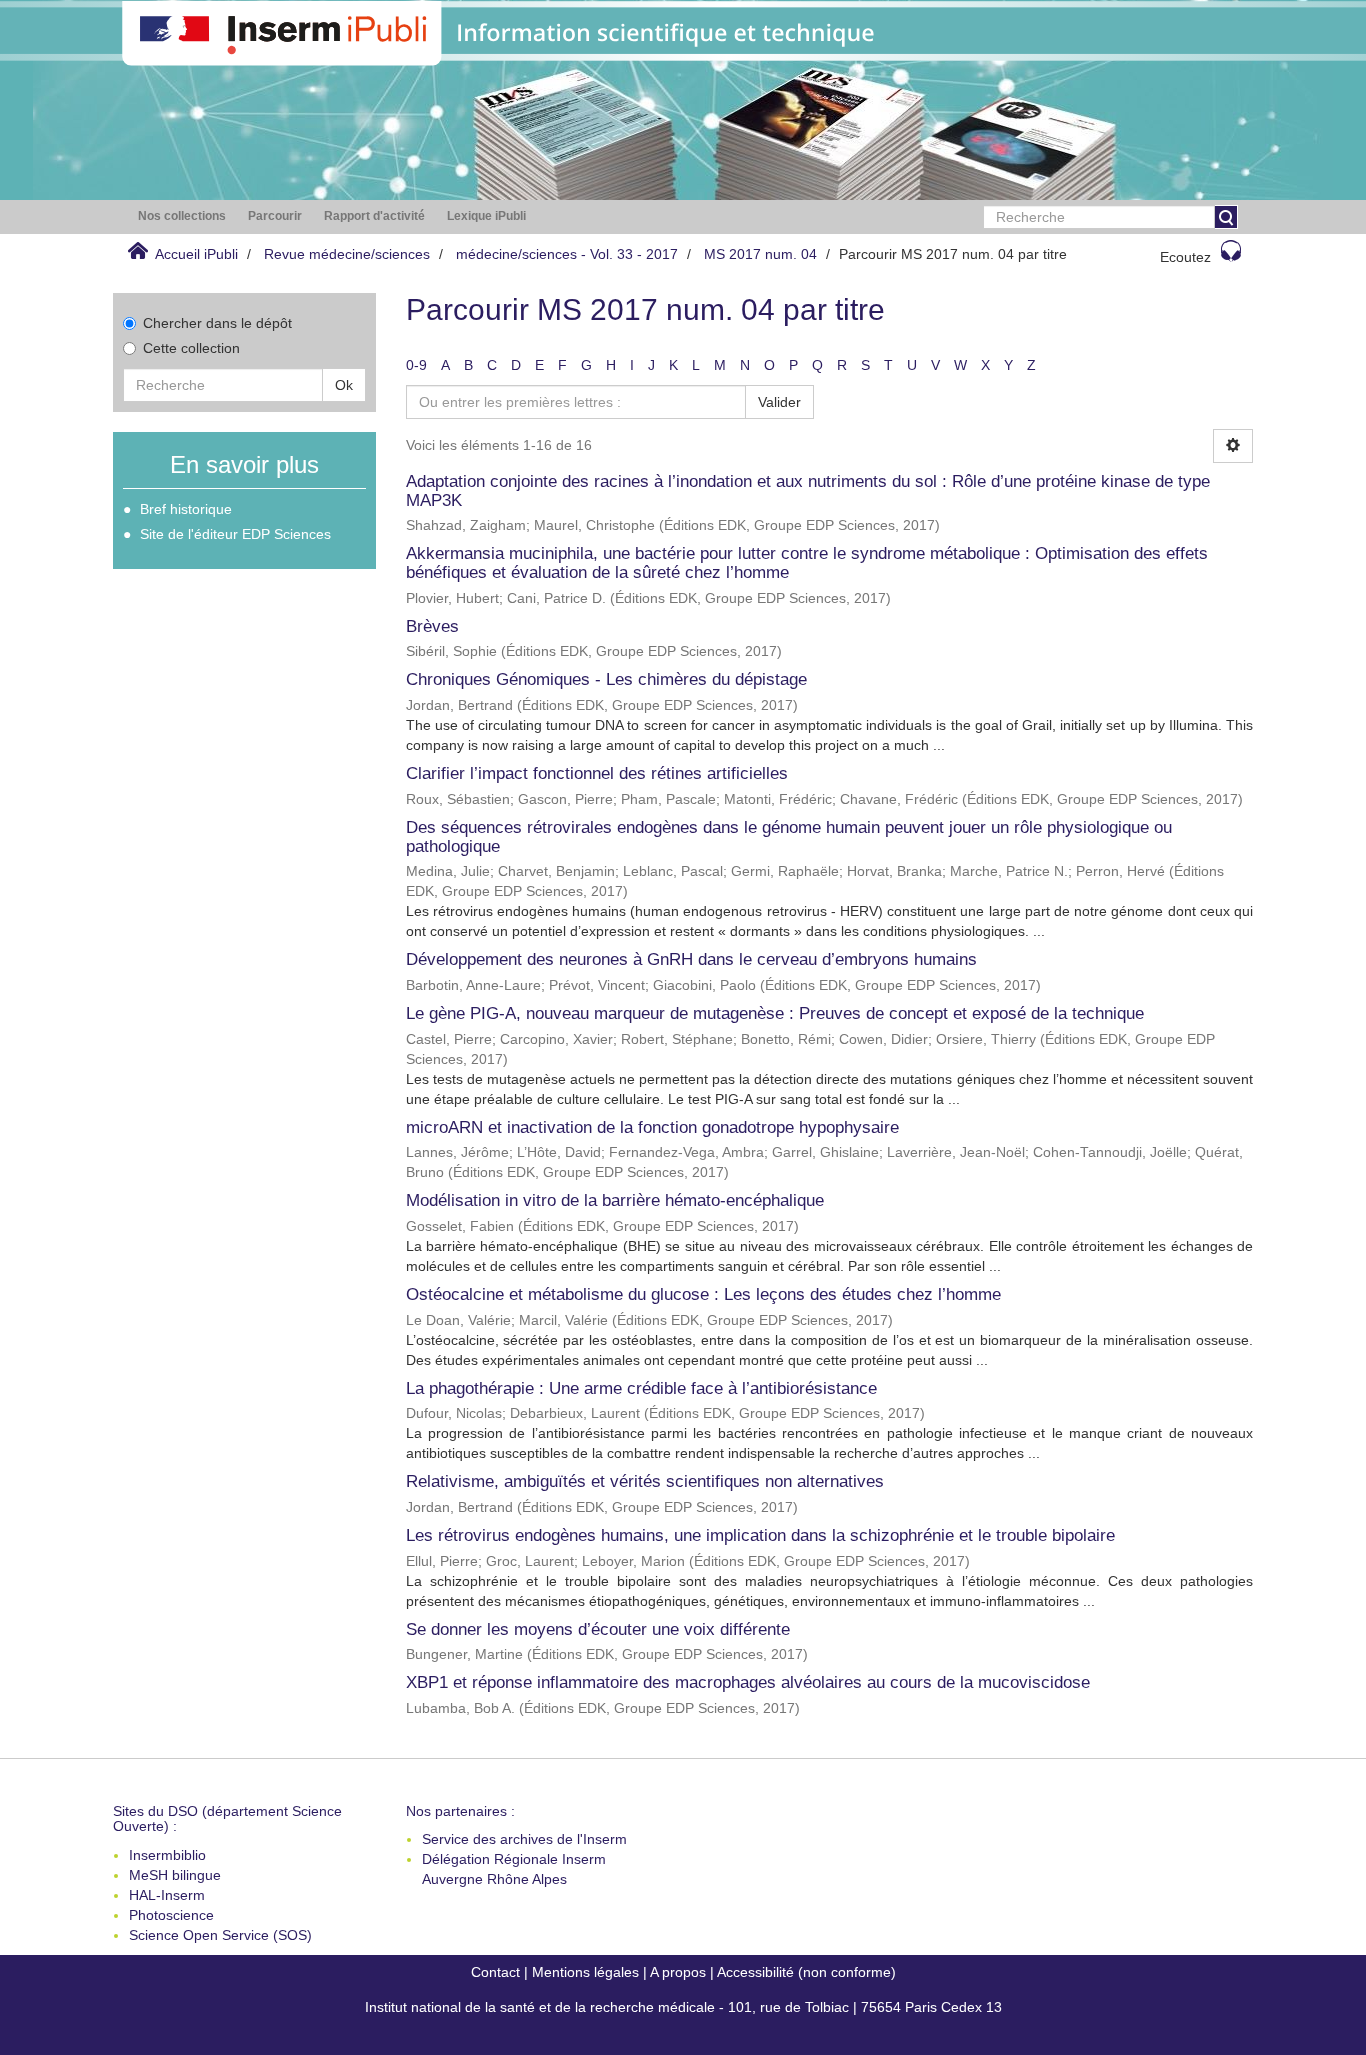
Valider (779, 402)
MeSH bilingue (175, 1875)
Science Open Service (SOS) (220, 1935)
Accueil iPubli (196, 254)
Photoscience (171, 1915)
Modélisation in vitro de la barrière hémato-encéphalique (615, 1200)
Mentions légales (585, 1972)
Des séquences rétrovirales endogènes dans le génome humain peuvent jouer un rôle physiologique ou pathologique (789, 837)
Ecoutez (1185, 257)
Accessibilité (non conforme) (806, 1972)
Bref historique (186, 509)
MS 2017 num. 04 (760, 254)
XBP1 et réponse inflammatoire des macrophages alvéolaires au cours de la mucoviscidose (748, 1682)
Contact (495, 1972)
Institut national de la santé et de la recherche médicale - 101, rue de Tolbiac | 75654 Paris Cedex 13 (683, 2007)
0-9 (416, 365)
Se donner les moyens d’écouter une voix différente (598, 1629)
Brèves (432, 626)
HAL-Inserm (167, 1895)
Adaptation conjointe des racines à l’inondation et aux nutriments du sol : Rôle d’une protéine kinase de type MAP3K (808, 491)
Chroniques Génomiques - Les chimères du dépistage (606, 679)
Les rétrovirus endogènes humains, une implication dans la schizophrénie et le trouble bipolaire (760, 1535)
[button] (182, 216)
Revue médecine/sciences (347, 254)
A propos (678, 1972)
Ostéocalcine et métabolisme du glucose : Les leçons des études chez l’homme (703, 1294)
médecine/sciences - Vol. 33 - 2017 (567, 254)
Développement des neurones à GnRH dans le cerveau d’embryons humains (691, 959)
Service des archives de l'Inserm (524, 1839)
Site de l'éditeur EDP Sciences (235, 534)
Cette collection (191, 348)
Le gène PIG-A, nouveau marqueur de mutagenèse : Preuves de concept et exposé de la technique (775, 1013)
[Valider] (1226, 217)
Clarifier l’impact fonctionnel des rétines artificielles (597, 773)
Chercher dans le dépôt (217, 323)
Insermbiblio (167, 1855)
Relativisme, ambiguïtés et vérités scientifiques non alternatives (645, 1481)
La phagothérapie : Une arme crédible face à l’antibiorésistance (641, 1388)
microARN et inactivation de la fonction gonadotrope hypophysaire (652, 1127)
